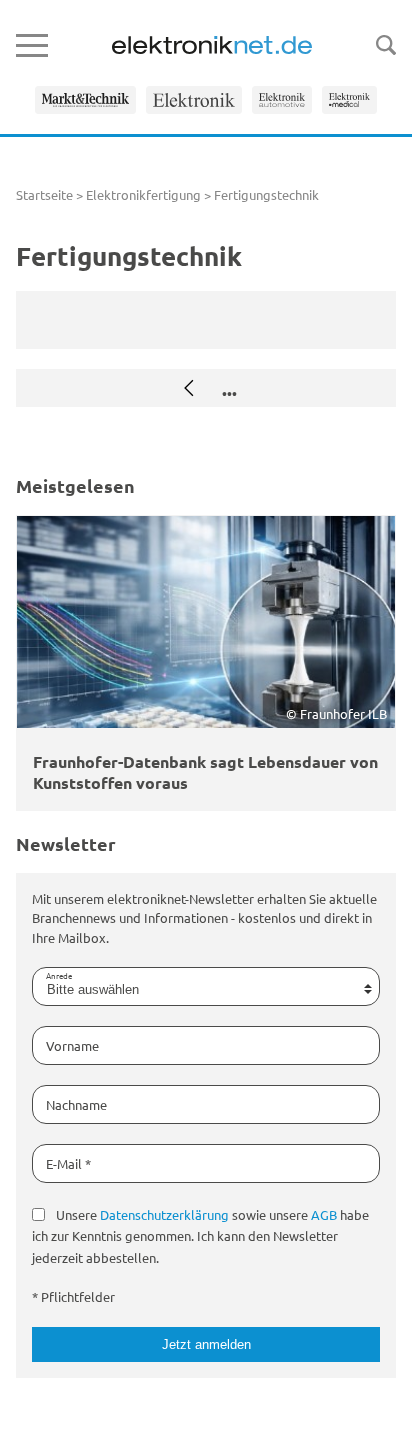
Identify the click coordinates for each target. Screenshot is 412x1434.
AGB (324, 1214)
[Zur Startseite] (212, 45)
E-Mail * (68, 1163)
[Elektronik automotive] (282, 100)
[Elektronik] (194, 100)
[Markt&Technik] (85, 100)
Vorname (72, 1045)
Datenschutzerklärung (164, 1214)
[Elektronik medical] (349, 100)
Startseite (44, 194)
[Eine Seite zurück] (189, 388)
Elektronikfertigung (143, 194)
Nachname (76, 1104)
